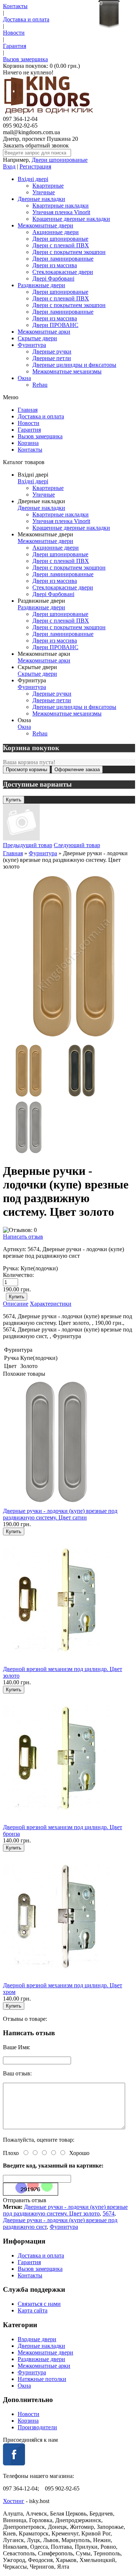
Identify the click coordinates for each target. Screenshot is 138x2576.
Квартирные (48, 186)
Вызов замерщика (25, 59)
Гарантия (15, 46)
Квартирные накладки (61, 206)
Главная (28, 410)
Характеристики (51, 1304)
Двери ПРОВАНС (55, 325)
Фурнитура (32, 345)
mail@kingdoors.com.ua (31, 132)
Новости (14, 33)
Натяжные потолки (42, 2379)
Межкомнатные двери (45, 225)
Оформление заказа (77, 770)
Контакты (15, 6)
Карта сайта (33, 2310)
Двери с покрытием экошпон (69, 252)
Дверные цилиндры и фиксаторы (74, 365)
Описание (16, 1304)
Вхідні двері (33, 179)
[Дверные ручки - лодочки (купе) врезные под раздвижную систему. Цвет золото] (29, 1096)
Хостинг (14, 2501)
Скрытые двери (37, 338)
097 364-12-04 (20, 119)
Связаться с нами (39, 2304)
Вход (9, 166)
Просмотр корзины (26, 770)
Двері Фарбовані (53, 279)
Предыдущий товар (28, 845)
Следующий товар (77, 845)
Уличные (44, 192)
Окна (24, 378)
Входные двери (37, 2339)
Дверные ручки (52, 351)
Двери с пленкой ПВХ (61, 245)
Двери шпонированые (60, 160)
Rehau (40, 385)
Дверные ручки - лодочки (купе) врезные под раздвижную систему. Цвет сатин (60, 1514)
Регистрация (35, 166)
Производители (37, 2427)
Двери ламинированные (63, 259)
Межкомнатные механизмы (67, 371)
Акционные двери (56, 232)
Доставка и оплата (26, 19)
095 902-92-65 (20, 126)
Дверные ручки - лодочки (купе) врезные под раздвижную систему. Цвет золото (65, 2210)
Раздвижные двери (41, 285)
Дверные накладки (41, 199)
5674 (109, 2213)
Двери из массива (55, 265)
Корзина (28, 443)
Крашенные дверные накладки (71, 219)
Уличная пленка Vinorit (61, 212)
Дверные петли (52, 358)
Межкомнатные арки (44, 332)
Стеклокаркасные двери (63, 272)
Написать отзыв (23, 1237)
